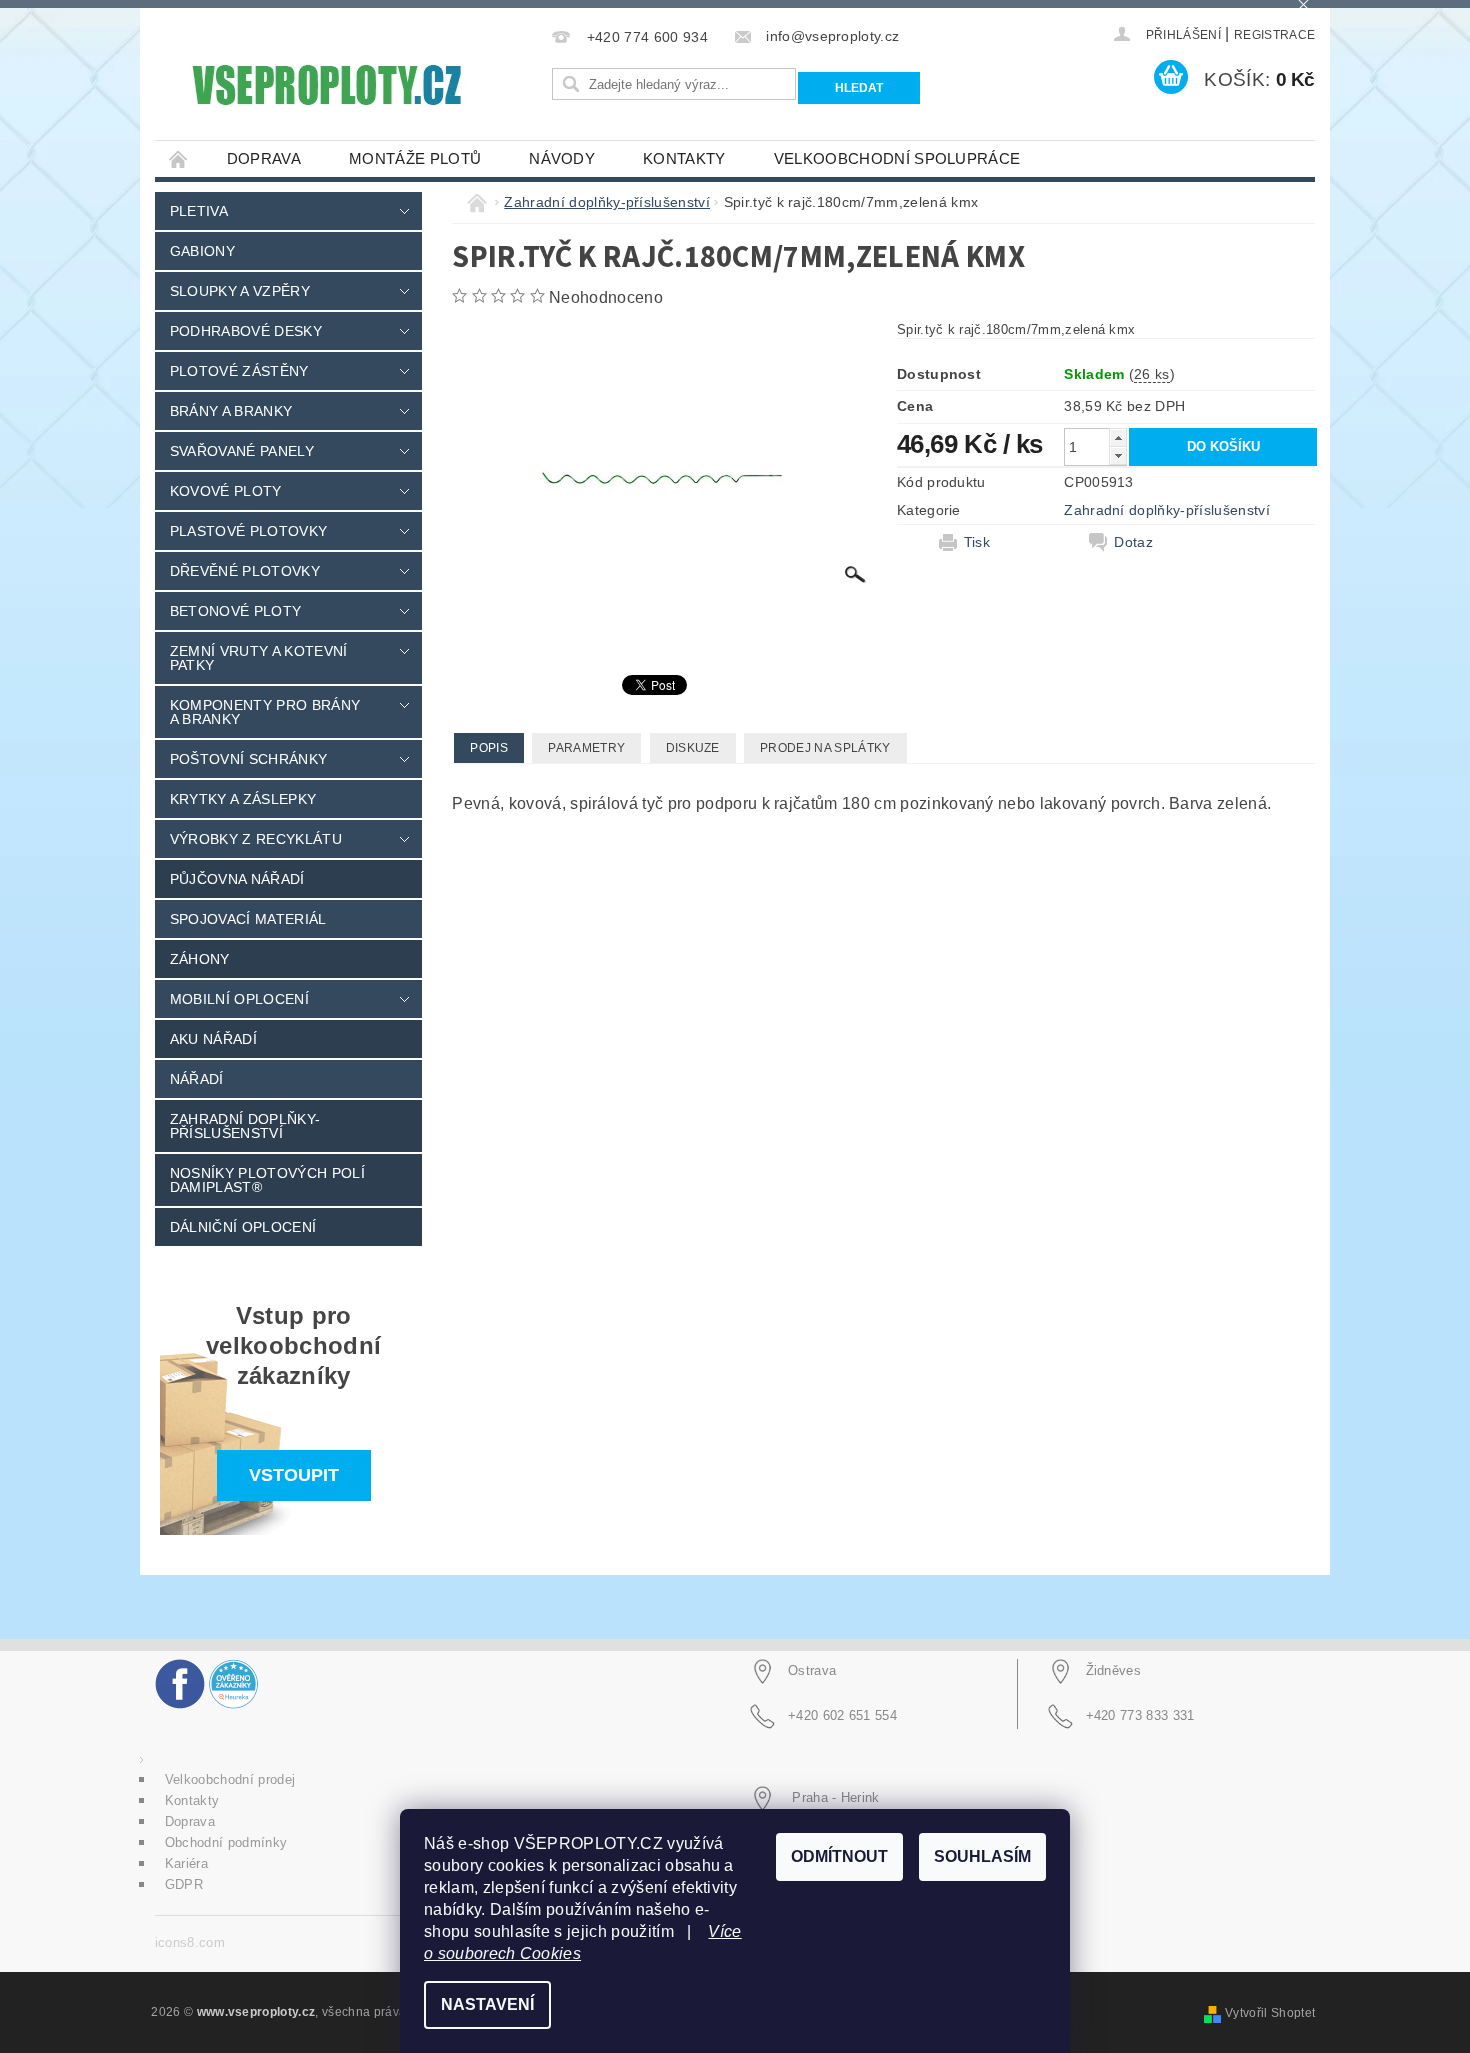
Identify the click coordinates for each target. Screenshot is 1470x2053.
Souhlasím (982, 1856)
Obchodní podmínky (226, 1842)
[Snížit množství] (1118, 455)
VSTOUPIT (294, 1475)
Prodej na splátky (825, 748)
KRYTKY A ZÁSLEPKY (243, 799)
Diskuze (693, 748)
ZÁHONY (200, 959)
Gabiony (202, 251)
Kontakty (684, 158)
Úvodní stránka (179, 158)
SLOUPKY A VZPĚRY (240, 291)
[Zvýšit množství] (1118, 437)
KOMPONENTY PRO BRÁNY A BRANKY (265, 712)
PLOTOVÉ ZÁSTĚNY (239, 371)
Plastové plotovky (248, 531)
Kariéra (186, 1863)
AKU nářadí (213, 1039)
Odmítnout (839, 1856)
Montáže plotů (415, 158)
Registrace (1274, 35)
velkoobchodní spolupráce (897, 158)
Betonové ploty (235, 611)
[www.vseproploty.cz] (325, 85)
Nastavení (487, 2004)
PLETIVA (199, 211)
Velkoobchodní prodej (230, 1779)
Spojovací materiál (248, 919)
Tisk (977, 542)
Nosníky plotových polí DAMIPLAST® (267, 1180)
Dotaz (1133, 542)
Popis (489, 748)
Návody (562, 158)
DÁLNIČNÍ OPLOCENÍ (243, 1227)
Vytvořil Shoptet (1270, 2013)
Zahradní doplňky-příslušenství (245, 1126)
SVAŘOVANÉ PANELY (242, 451)
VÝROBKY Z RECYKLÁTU (256, 839)
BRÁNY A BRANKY (231, 411)
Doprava (264, 158)
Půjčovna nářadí (237, 879)
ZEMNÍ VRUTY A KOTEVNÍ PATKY (259, 658)
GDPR (184, 1884)
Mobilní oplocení (239, 999)
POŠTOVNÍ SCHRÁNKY (248, 759)
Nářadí (197, 1079)
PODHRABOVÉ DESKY (246, 331)
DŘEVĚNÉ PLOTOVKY (245, 571)
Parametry (586, 748)
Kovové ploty (226, 491)
